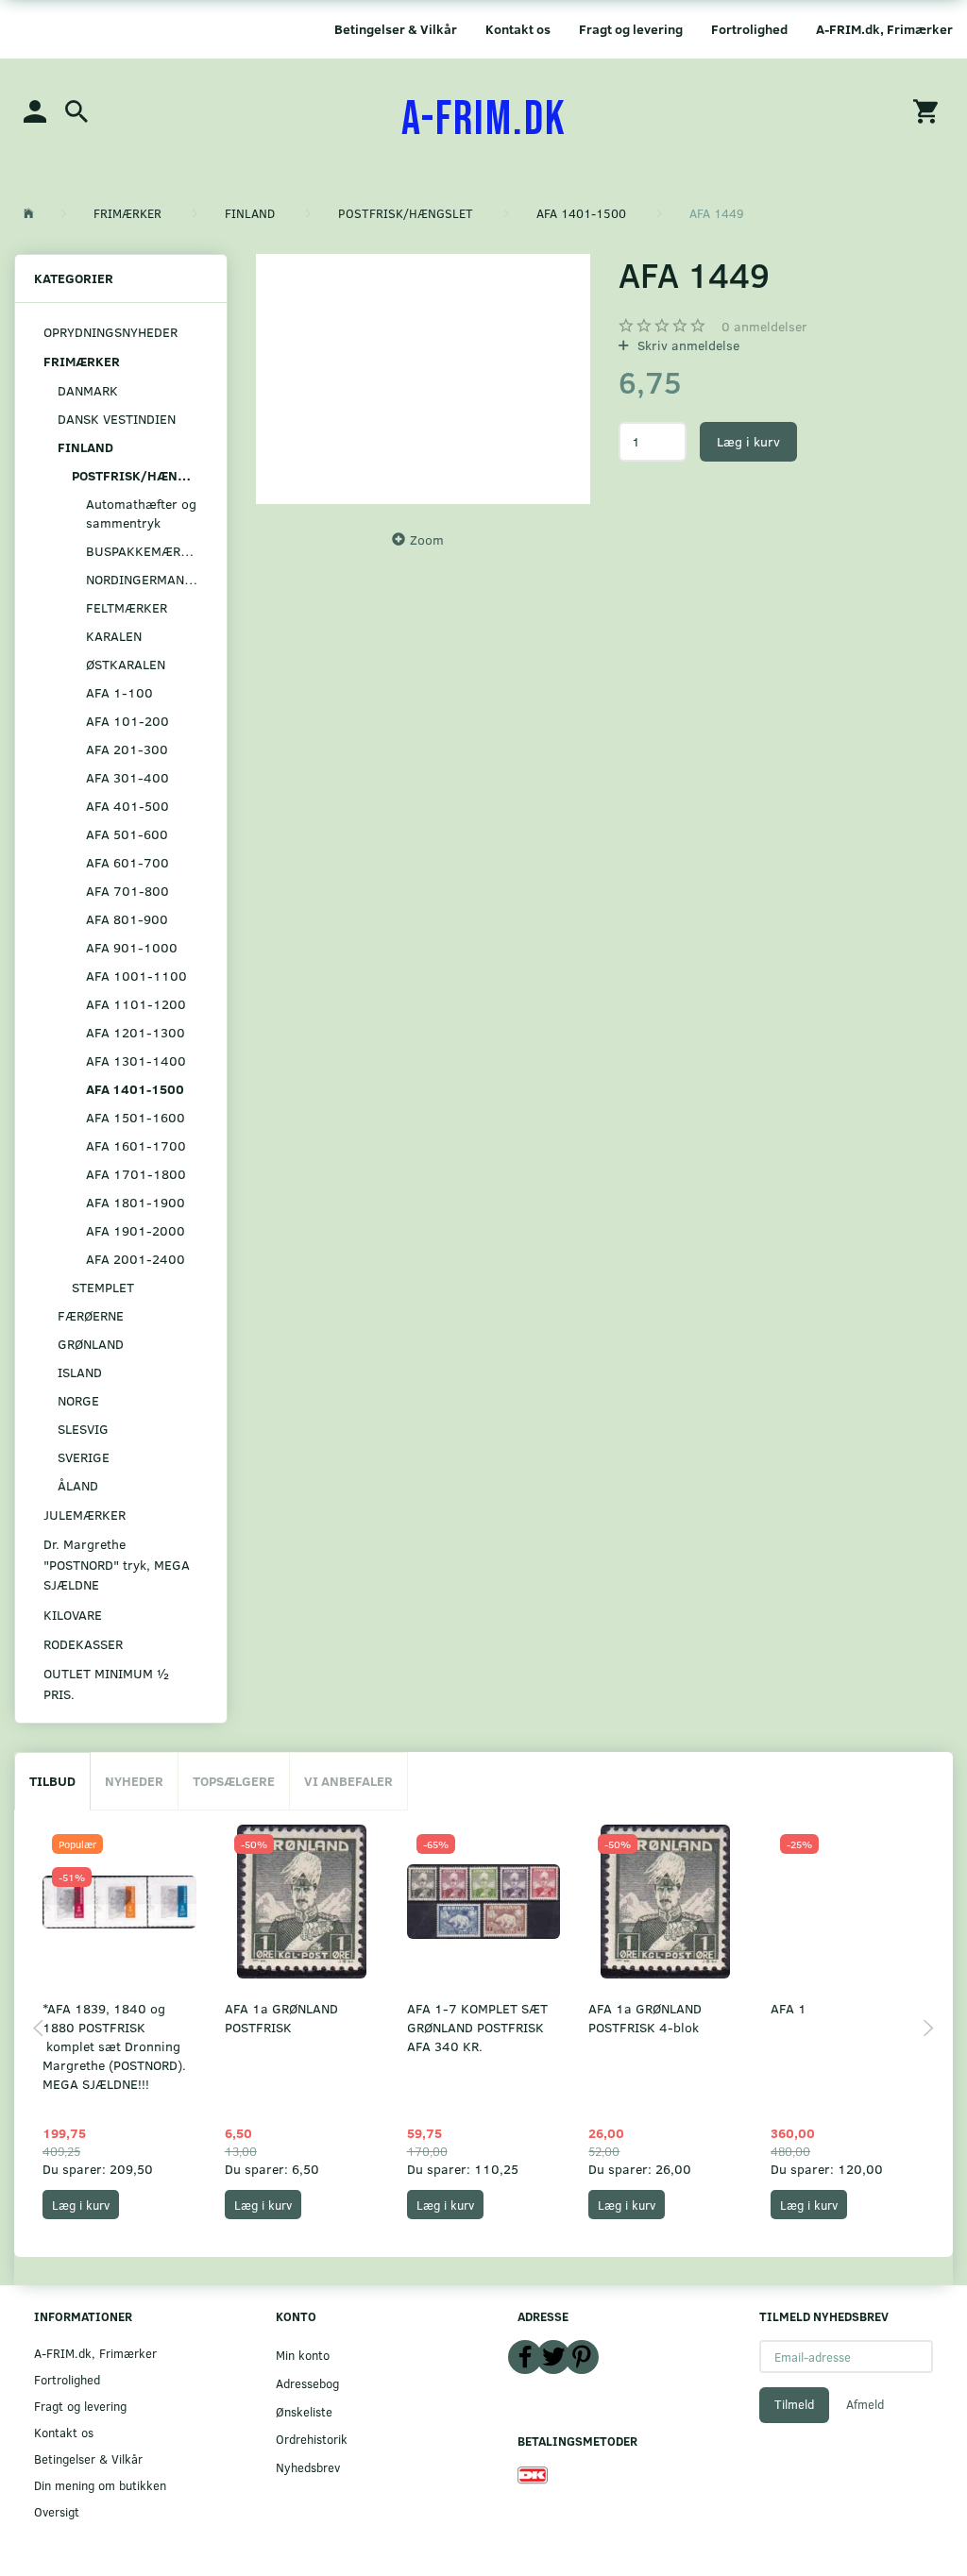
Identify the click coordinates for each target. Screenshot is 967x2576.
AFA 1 (789, 2008)
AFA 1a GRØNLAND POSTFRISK (281, 2018)
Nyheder (134, 1781)
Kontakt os (518, 29)
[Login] (35, 110)
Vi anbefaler (348, 1781)
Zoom (427, 539)
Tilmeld (794, 2404)
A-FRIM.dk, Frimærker (884, 29)
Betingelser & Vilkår (396, 29)
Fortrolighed (749, 29)
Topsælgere (234, 1781)
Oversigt (57, 2511)
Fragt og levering (631, 29)
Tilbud (52, 1781)
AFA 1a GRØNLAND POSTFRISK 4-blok (645, 2018)
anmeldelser (764, 326)
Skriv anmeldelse (687, 345)
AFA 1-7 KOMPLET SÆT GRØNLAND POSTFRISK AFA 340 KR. (477, 2027)
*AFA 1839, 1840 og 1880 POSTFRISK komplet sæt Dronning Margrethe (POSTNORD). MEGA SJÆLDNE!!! (114, 2046)
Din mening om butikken (100, 2485)
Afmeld (865, 2404)
